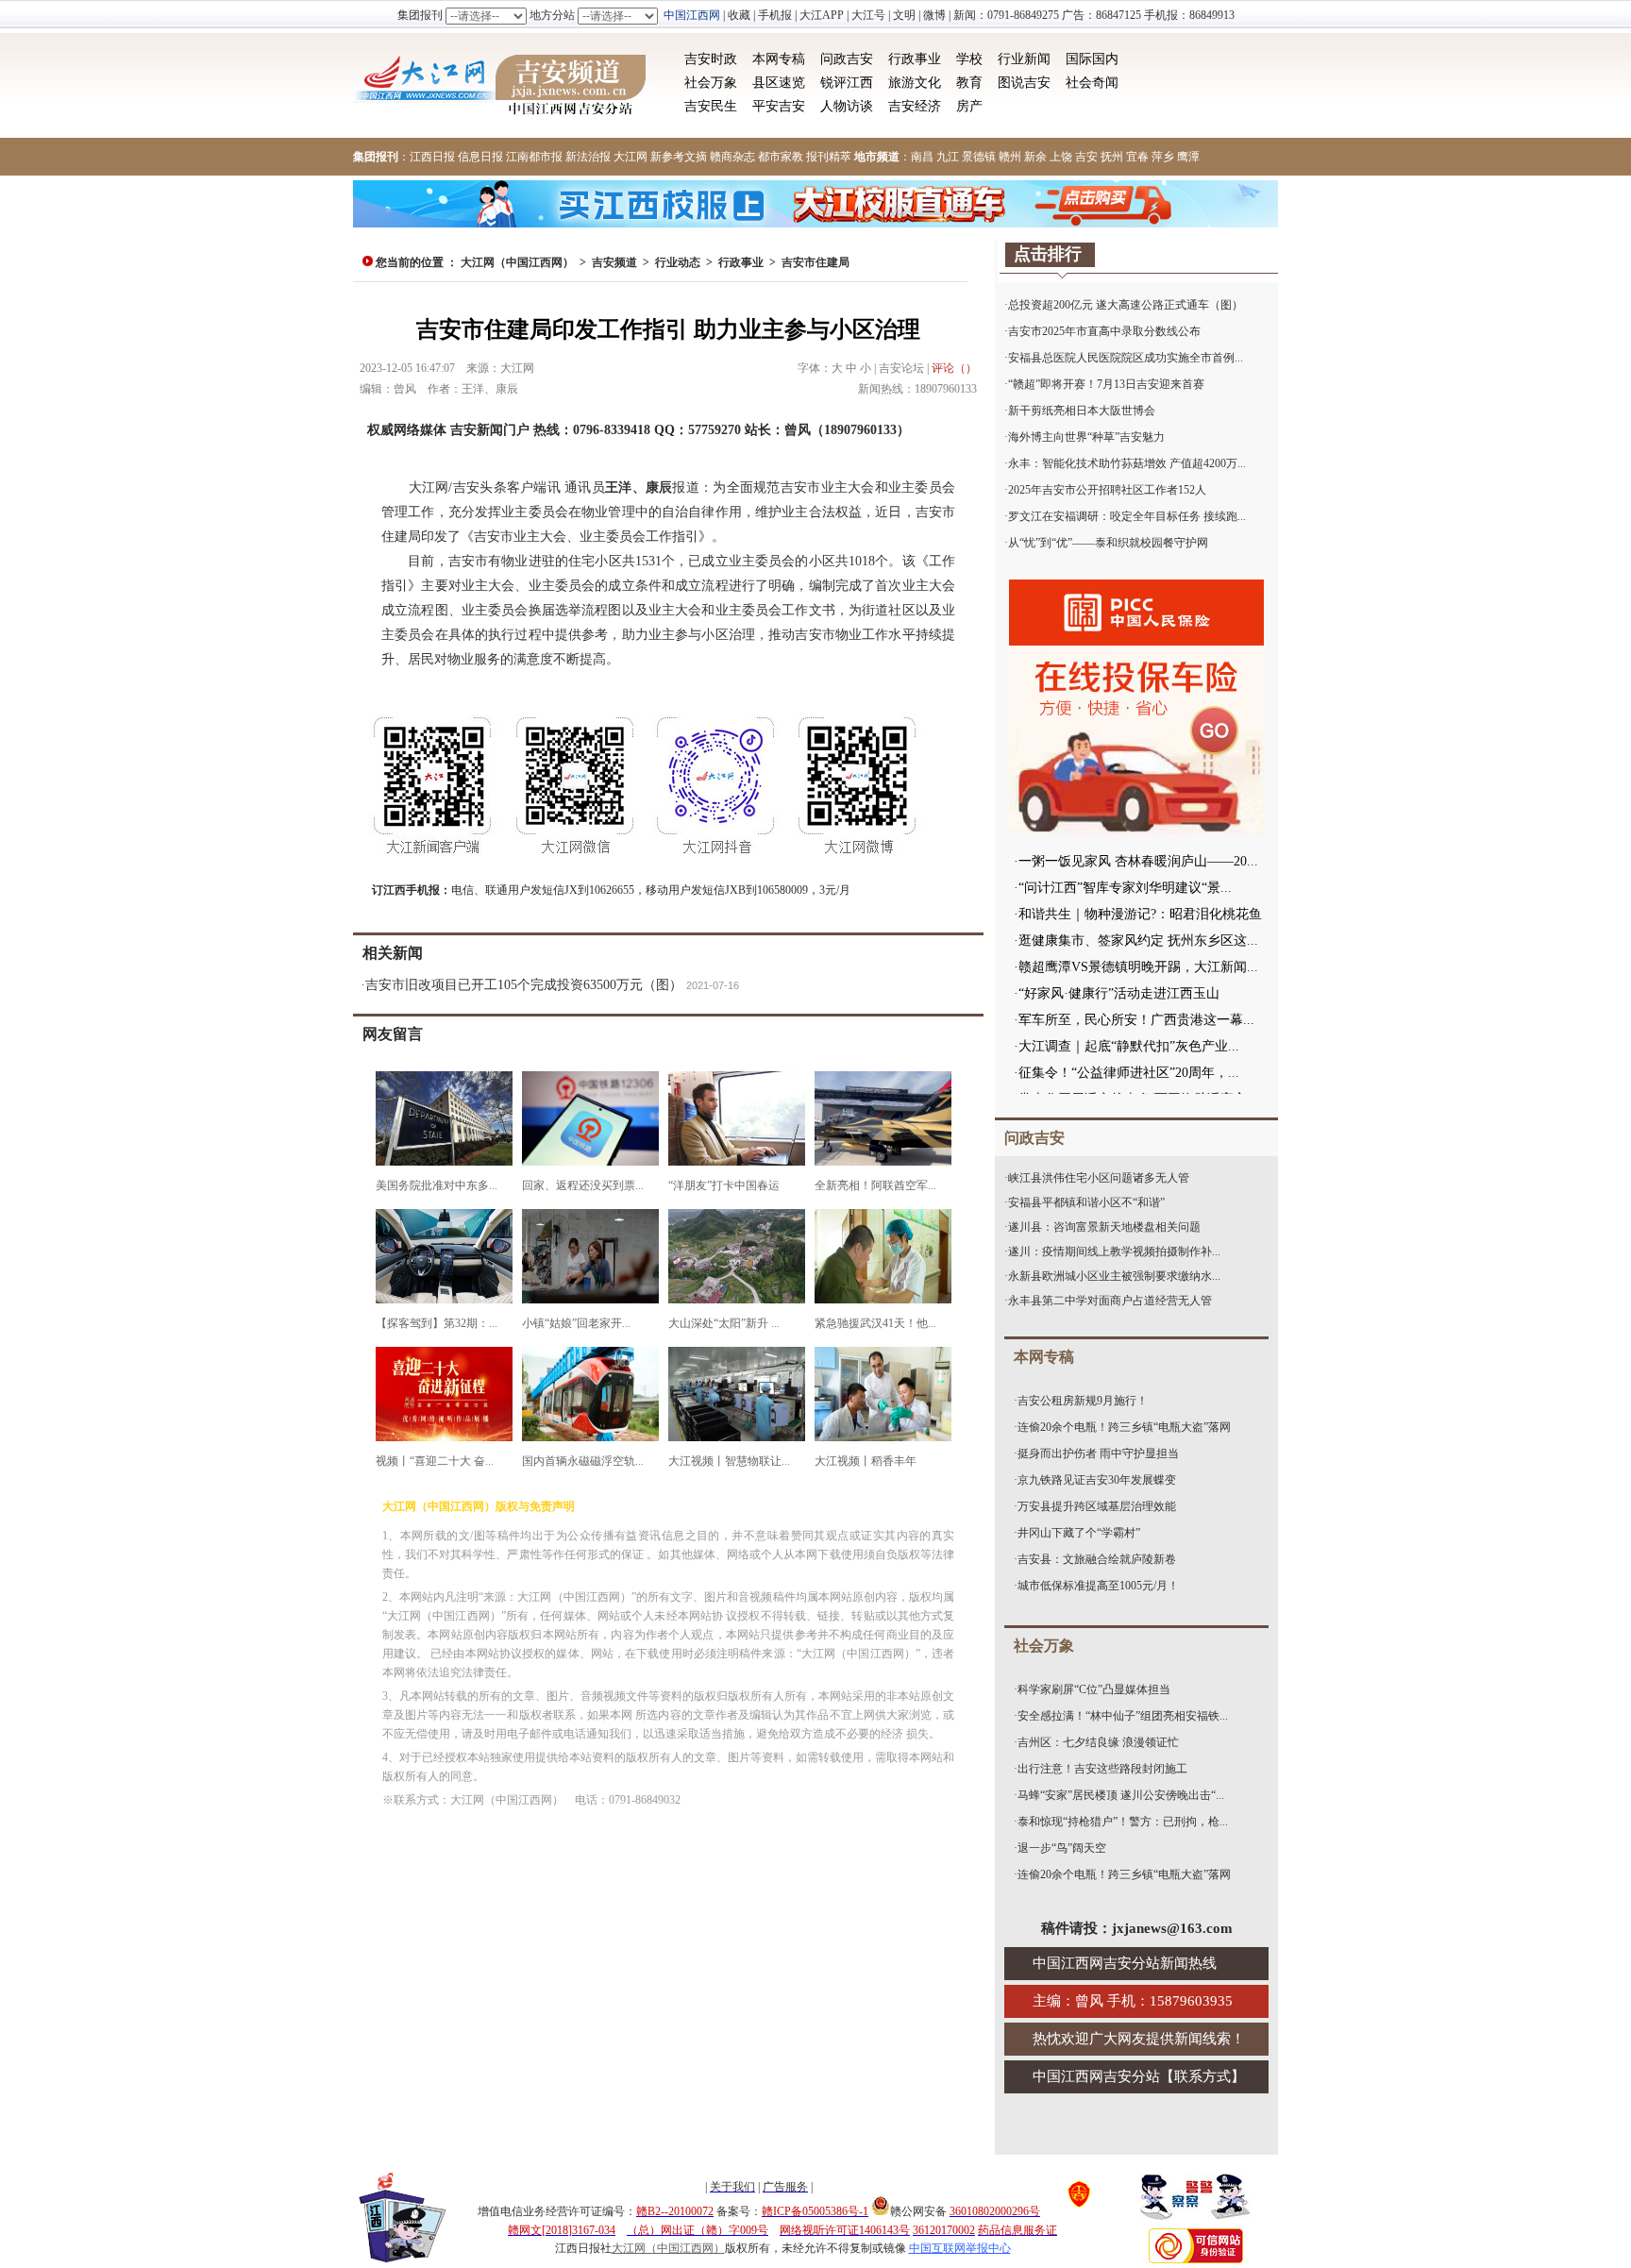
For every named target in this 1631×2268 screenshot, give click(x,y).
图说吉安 (1024, 83)
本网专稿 (779, 59)
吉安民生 (711, 106)
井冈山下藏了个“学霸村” (1079, 1533)
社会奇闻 (1092, 83)
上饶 (1061, 157)
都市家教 (781, 157)
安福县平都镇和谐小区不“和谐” (1086, 1202)
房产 (969, 106)
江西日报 (432, 157)
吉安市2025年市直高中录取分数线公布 (1104, 331)
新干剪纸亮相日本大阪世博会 (1082, 411)
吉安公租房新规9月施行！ (1083, 1401)
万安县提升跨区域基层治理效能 (1097, 1506)
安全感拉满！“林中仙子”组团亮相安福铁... (1123, 1716)
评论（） (954, 368)
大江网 (631, 157)
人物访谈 (847, 106)
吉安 (1086, 157)
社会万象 (711, 83)
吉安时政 (711, 59)
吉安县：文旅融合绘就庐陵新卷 (1097, 1559)
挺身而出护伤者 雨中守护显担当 (1098, 1453)
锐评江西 (847, 83)
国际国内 (1092, 59)
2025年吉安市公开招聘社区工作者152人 (1107, 490)
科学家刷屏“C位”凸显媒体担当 (1094, 1689)
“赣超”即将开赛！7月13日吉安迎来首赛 (1106, 384)
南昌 (922, 157)
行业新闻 (1024, 59)
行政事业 (915, 59)
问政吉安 (847, 59)
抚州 (1112, 157)
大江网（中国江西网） (517, 262)
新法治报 (588, 157)
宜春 (1137, 157)
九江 (948, 157)
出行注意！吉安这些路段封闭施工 (1102, 1769)
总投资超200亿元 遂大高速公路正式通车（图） (1126, 305)
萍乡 (1163, 157)
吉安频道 (614, 262)
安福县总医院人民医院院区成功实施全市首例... (1126, 358)
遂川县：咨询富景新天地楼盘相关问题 (1104, 1227)
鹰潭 (1188, 157)
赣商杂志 (732, 157)
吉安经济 (915, 106)
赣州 (1010, 157)
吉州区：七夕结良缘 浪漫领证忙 (1098, 1742)
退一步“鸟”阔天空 (1062, 1848)
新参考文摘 (679, 157)
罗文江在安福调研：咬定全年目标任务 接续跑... (1127, 516)
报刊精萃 (829, 157)
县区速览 (779, 83)
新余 (1035, 157)
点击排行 (1048, 254)
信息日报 (480, 157)
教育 (969, 83)
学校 (969, 59)
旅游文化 (915, 83)
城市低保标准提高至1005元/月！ (1098, 1586)
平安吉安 (779, 106)
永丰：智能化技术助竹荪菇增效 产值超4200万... (1127, 463)
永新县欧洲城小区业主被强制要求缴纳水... (1114, 1276)
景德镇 (979, 157)
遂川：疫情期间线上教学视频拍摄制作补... (1114, 1252)
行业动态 (678, 262)
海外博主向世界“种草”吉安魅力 (1086, 437)
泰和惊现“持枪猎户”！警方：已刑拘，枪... (1123, 1822)
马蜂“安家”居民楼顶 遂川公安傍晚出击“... (1121, 1795)
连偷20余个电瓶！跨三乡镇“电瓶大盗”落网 (1124, 1427)
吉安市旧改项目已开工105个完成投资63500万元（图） (524, 985)
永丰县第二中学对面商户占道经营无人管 (1110, 1301)
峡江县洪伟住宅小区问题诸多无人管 (1099, 1178)
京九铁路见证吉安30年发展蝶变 (1097, 1480)
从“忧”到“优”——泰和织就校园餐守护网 (1108, 543)
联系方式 (1202, 2076)
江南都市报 (534, 157)
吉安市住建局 (815, 262)
